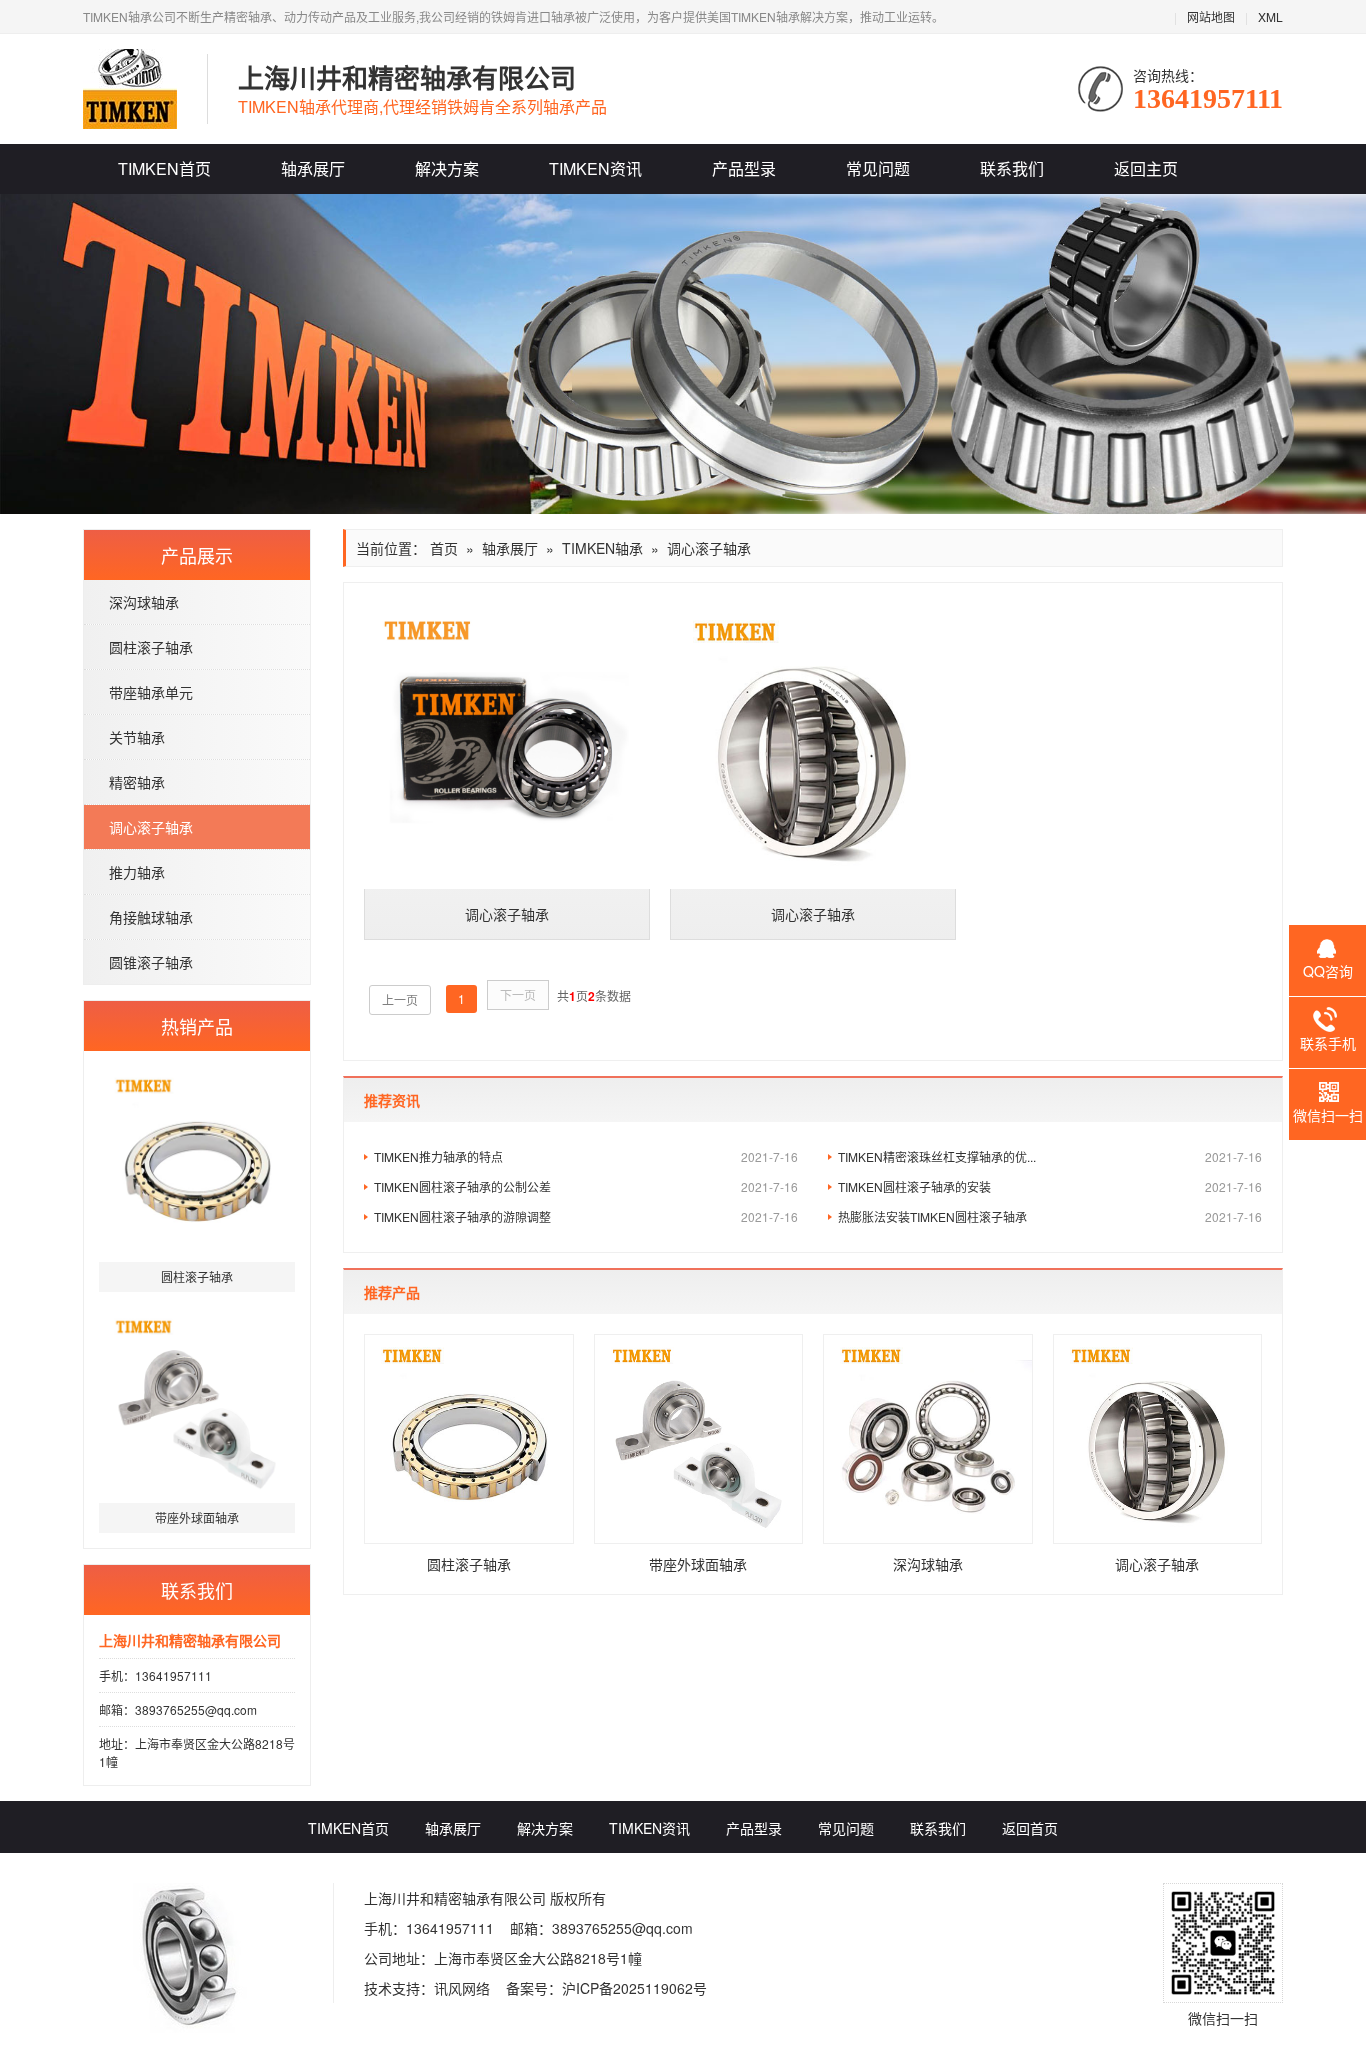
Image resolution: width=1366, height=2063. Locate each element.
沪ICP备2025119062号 (634, 1988)
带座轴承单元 (151, 692)
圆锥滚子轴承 (151, 962)
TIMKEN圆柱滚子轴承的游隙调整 (586, 1216)
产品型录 (744, 168)
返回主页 (1146, 168)
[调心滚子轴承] (507, 746)
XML (1270, 16)
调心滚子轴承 (151, 827)
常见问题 (878, 168)
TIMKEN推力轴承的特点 (586, 1156)
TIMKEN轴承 (602, 548)
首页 (444, 548)
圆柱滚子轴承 (151, 647)
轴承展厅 (313, 168)
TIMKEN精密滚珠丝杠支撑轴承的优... (1050, 1156)
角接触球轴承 (151, 917)
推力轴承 (137, 872)
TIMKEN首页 (164, 168)
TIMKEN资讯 (595, 168)
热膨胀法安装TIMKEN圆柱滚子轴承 (1050, 1216)
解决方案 (447, 168)
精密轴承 (137, 782)
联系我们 (1012, 168)
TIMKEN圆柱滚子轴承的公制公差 (586, 1186)
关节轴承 (137, 737)
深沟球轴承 (144, 602)
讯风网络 (462, 1988)
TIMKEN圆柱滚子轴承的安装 (1050, 1186)
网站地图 (1211, 16)
